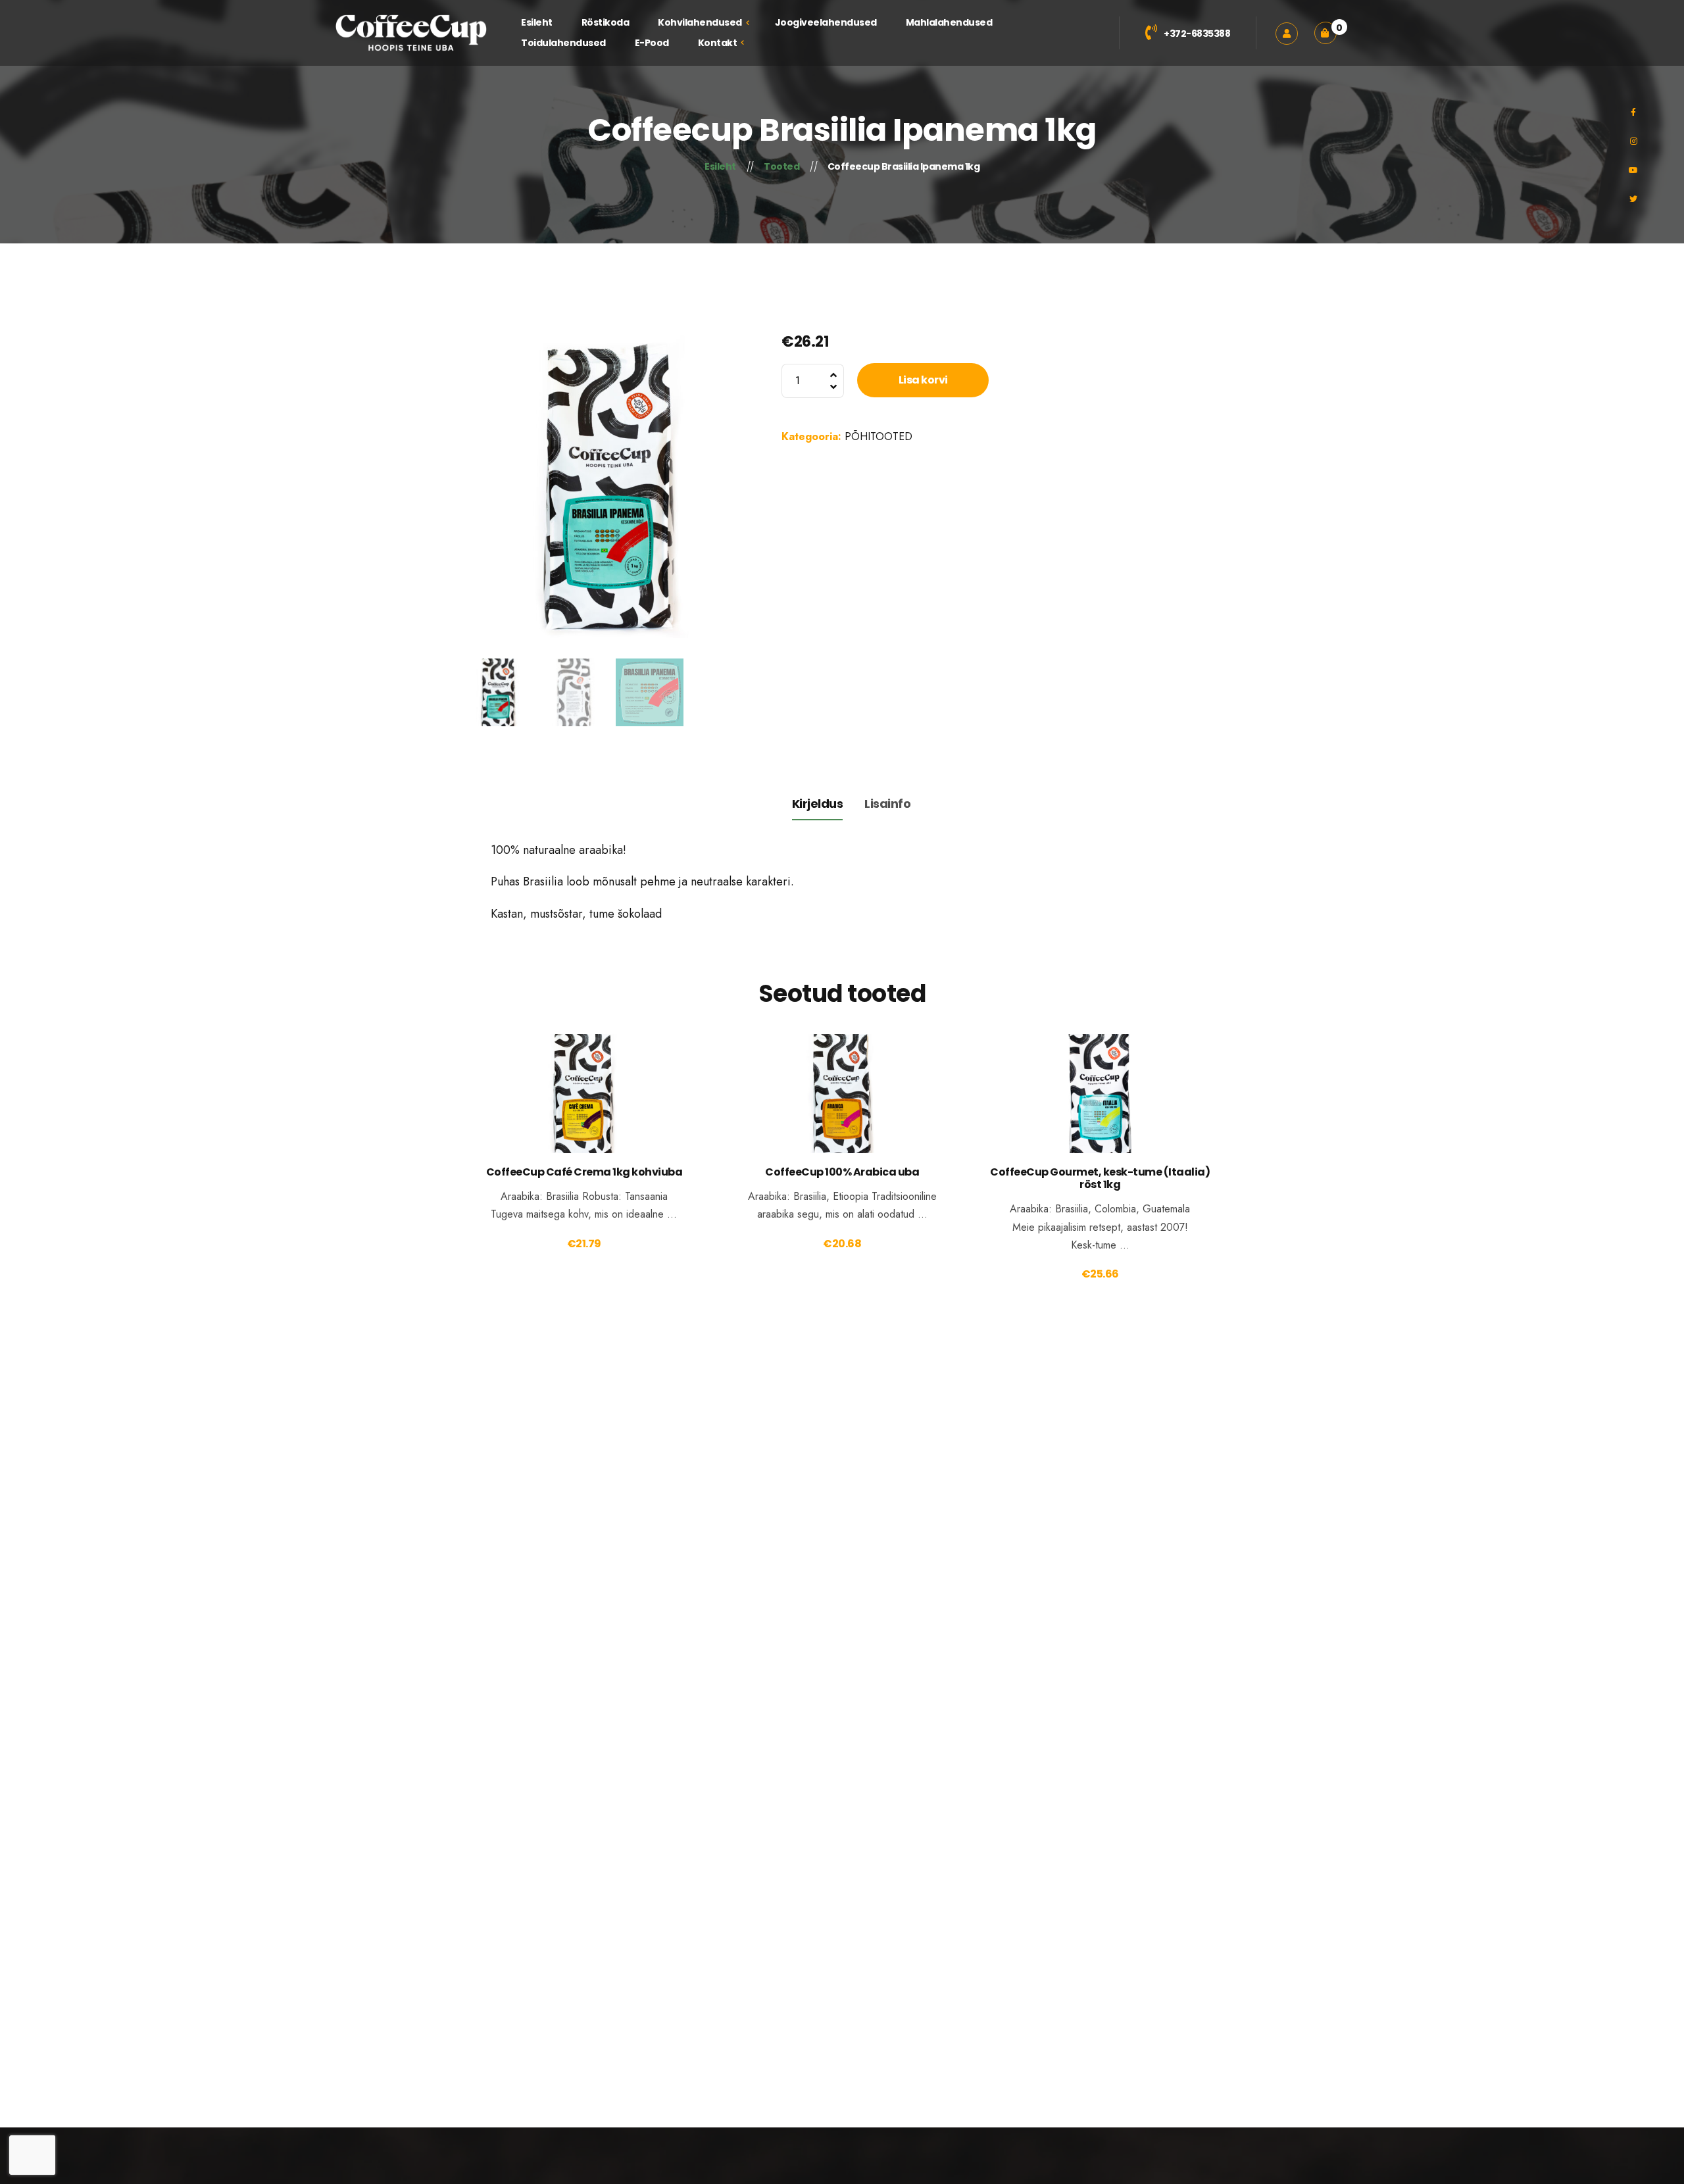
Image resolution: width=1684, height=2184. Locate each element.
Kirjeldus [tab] (818, 804)
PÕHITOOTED (879, 436)
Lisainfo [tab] (887, 804)
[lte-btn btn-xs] (584, 1112)
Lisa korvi (923, 380)
